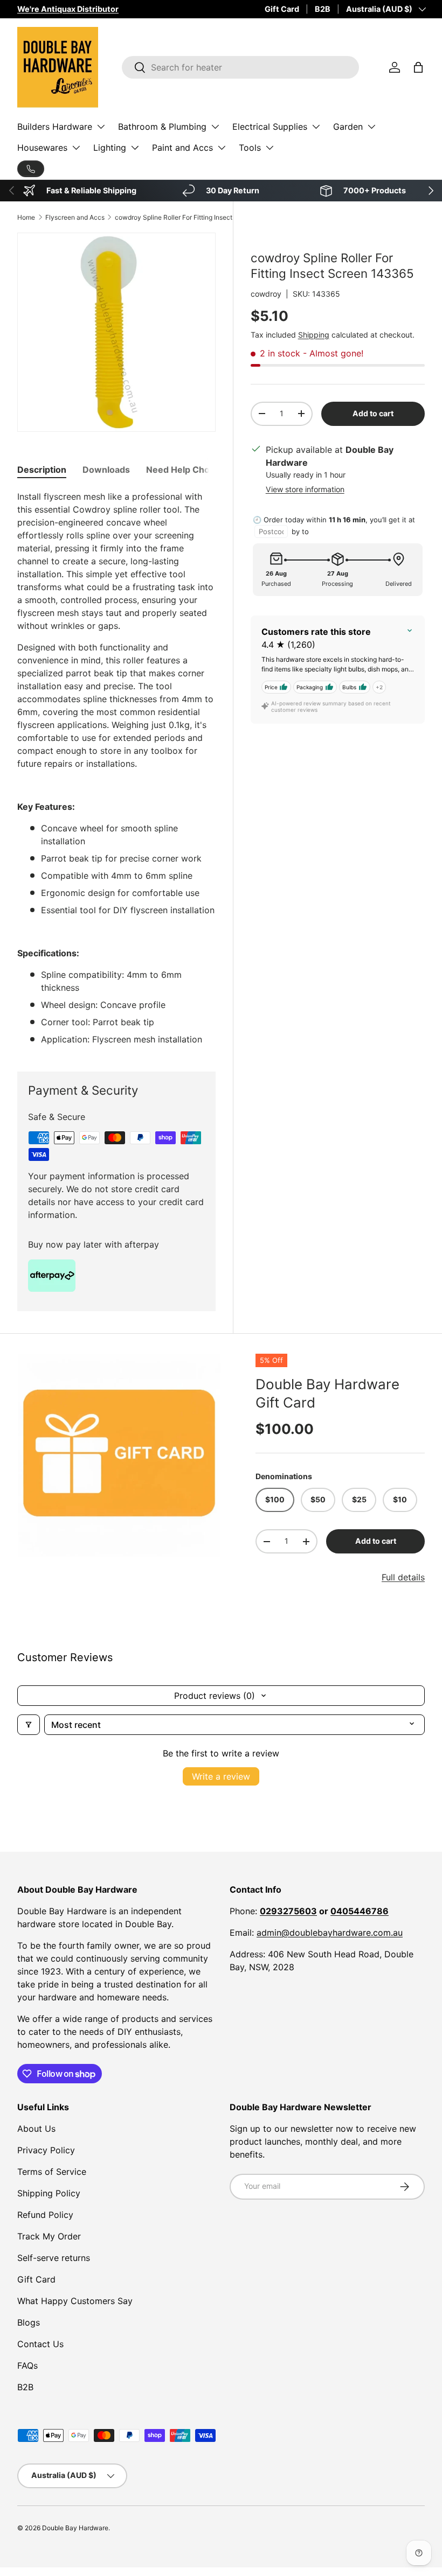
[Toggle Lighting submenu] (135, 148)
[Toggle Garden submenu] (371, 127)
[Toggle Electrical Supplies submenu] (316, 127)
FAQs (27, 2365)
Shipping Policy (49, 2193)
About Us (36, 2129)
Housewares (42, 148)
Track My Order (49, 2236)
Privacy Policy (46, 2150)
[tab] (42, 470)
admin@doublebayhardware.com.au (330, 1933)
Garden (348, 127)
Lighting (110, 148)
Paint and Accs (182, 148)
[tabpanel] (116, 768)
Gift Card (282, 9)
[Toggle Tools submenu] (270, 148)
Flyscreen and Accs (75, 217)
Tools (250, 148)
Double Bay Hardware (75, 2528)
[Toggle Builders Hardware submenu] (101, 127)
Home (26, 217)
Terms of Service (52, 2172)
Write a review (221, 1776)
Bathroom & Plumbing (162, 127)
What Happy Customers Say (75, 2301)
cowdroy (266, 294)
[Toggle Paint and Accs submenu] (222, 148)
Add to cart (373, 413)
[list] (119, 1455)
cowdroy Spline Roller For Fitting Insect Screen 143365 (179, 217)
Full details (403, 1577)
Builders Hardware (55, 127)
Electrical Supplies (270, 127)
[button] (418, 67)
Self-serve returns (54, 2258)
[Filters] (29, 1725)
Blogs (29, 2322)
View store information (305, 489)
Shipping (314, 335)
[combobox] (240, 67)
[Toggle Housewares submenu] (76, 148)
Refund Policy (45, 2215)
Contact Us (40, 2344)
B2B (323, 9)
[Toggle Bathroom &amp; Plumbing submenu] (215, 127)
